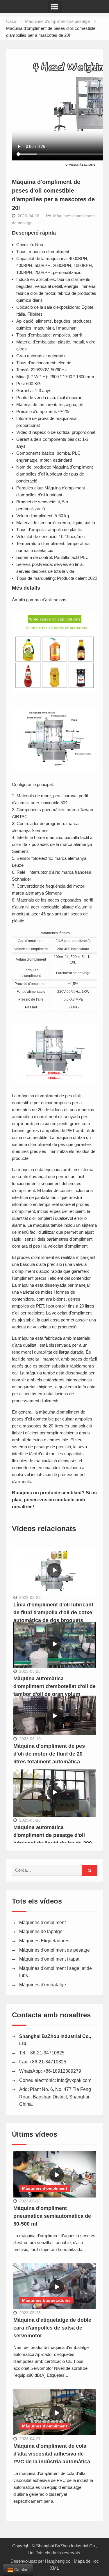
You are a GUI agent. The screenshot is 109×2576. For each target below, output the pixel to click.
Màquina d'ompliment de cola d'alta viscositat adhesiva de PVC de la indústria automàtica (52, 2454)
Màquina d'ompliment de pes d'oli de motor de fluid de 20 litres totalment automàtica (49, 1754)
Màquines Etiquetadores (44, 1941)
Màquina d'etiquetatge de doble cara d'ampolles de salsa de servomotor (52, 2328)
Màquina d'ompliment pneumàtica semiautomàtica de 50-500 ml (52, 2216)
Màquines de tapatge (41, 1931)
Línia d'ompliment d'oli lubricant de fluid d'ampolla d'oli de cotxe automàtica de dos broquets (53, 1612)
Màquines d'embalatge (43, 1985)
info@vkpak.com (74, 2080)
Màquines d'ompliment (42, 1923)
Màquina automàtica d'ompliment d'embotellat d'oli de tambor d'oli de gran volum (54, 1686)
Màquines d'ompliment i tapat (49, 1959)
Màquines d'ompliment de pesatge (54, 1950)
